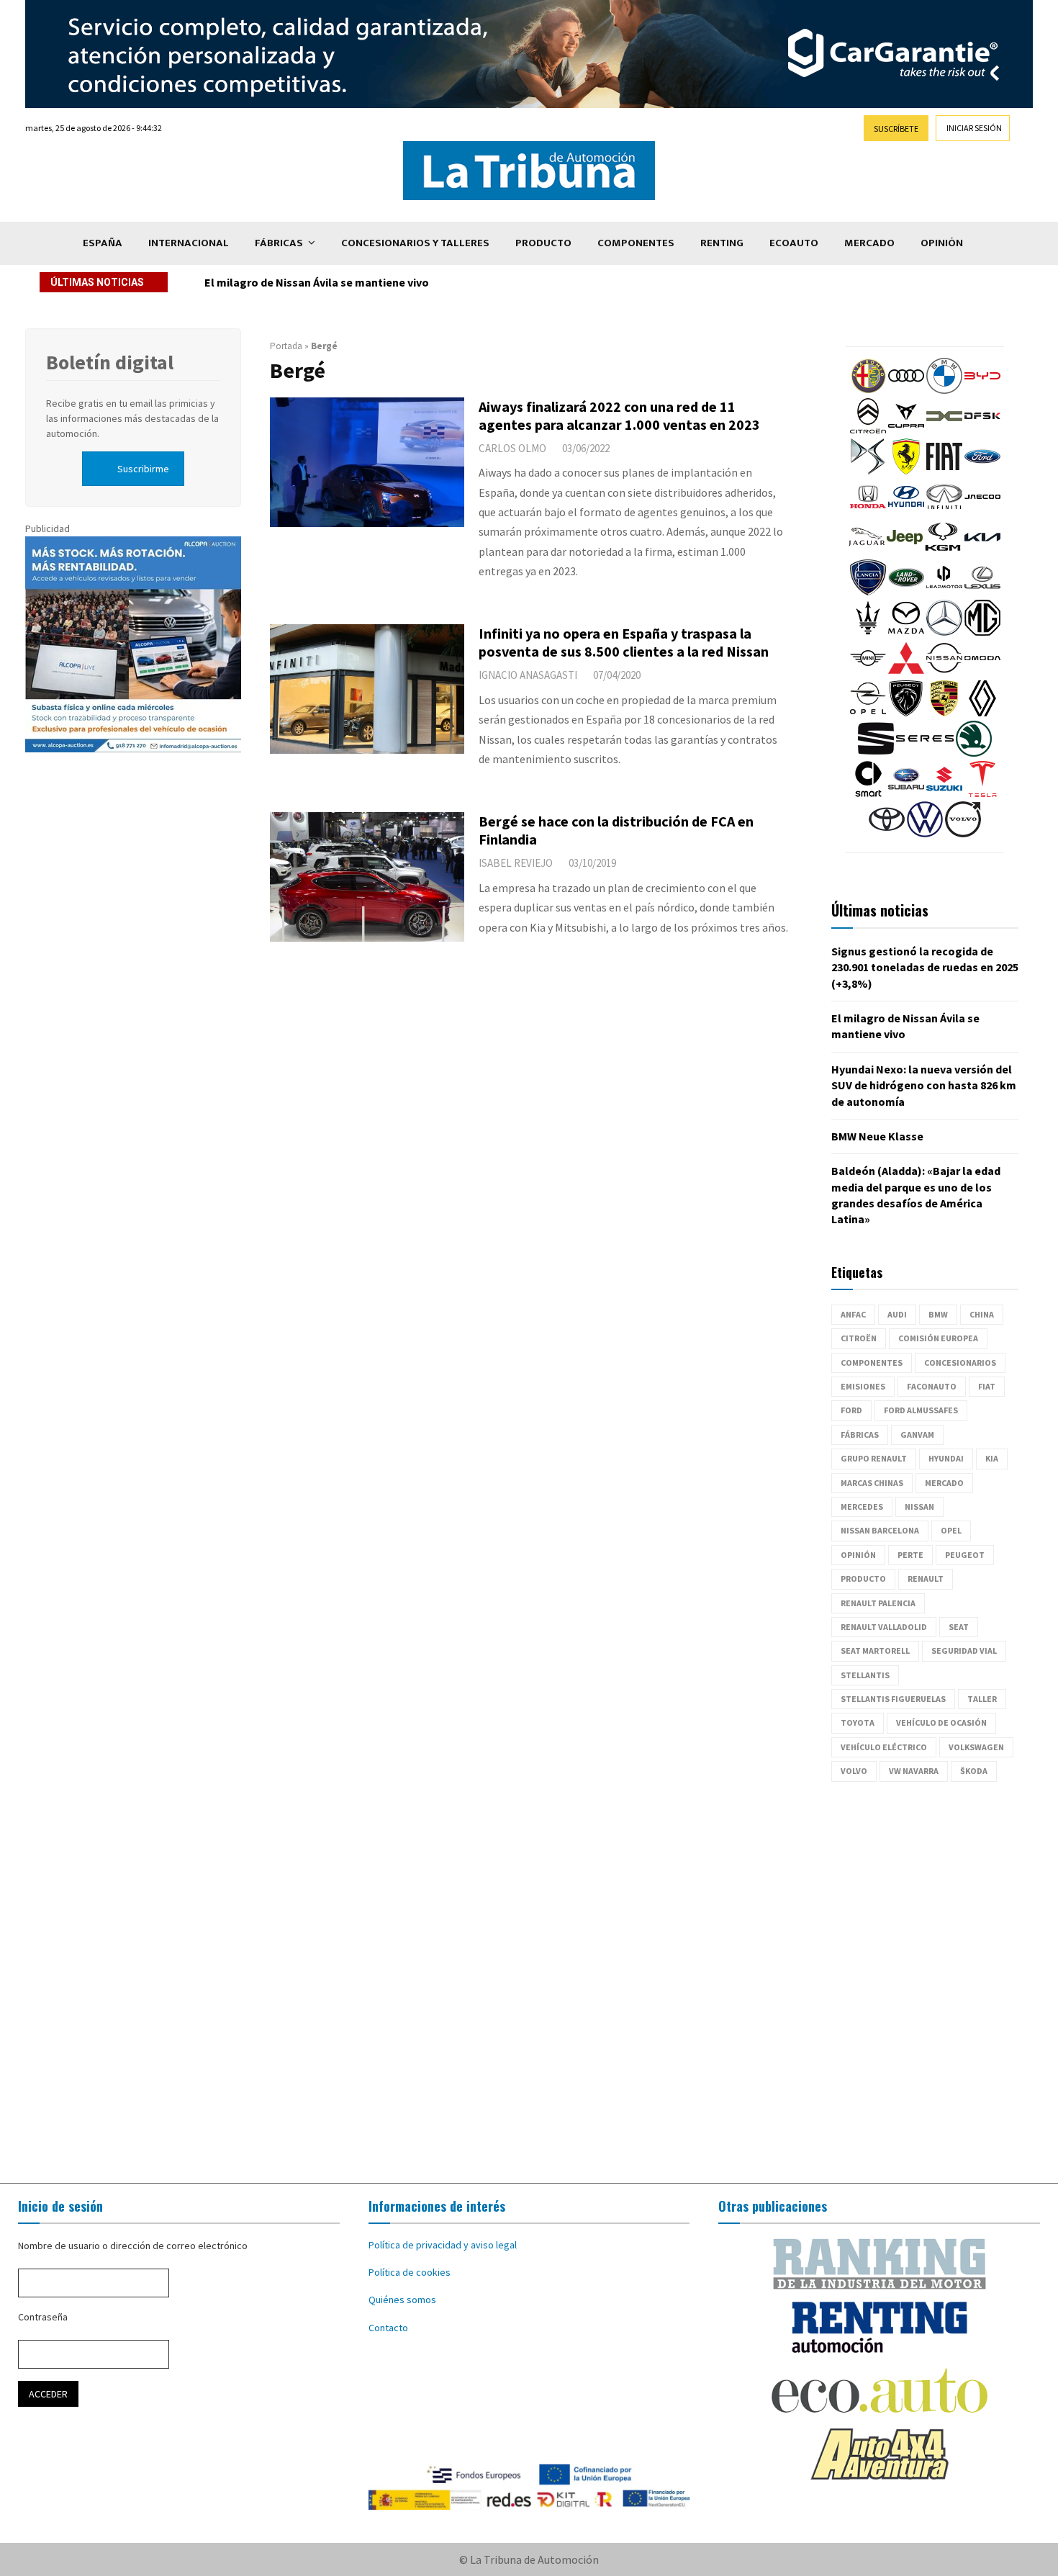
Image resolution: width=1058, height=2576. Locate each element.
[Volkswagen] (925, 834)
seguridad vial (964, 1650)
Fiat (987, 1386)
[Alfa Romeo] (868, 390)
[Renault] (982, 713)
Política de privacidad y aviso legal (443, 2245)
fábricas (860, 1435)
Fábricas (279, 243)
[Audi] (906, 390)
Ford (851, 1410)
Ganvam (917, 1435)
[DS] (868, 471)
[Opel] (868, 713)
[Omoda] (982, 672)
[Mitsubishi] (906, 672)
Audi (897, 1314)
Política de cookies (410, 2272)
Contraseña (43, 2317)
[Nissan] (944, 672)
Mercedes (862, 1507)
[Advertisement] (529, 1983)
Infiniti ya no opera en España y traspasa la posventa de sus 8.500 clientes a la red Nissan (624, 642)
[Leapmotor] (944, 592)
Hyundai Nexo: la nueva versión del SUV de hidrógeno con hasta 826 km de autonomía (426, 282)
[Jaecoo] (982, 511)
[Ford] (982, 471)
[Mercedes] (944, 632)
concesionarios (960, 1363)
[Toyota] (887, 834)
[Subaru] (906, 793)
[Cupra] (906, 431)
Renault (926, 1579)
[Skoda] (974, 753)
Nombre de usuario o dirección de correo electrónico (133, 2246)
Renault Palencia (878, 1603)
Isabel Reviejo (516, 863)
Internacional (189, 243)
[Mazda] (906, 632)
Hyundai (946, 1458)
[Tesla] (982, 793)
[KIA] (982, 551)
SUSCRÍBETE (896, 129)
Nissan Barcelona (880, 1530)
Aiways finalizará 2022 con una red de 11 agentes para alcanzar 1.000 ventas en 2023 (619, 415)
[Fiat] (944, 471)
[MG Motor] (982, 632)
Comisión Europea (938, 1338)
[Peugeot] (906, 713)
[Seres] (925, 753)
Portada (286, 346)
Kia (992, 1458)
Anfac (853, 1314)
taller (982, 1699)
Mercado (869, 243)
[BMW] (944, 390)
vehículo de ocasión (941, 1722)
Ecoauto (794, 243)
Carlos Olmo (512, 448)
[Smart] (868, 793)
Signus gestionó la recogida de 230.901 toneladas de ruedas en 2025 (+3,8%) (925, 967)
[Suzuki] (944, 793)
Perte (910, 1555)
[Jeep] (905, 551)
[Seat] (876, 753)
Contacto (388, 2328)
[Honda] (868, 511)
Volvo (854, 1771)
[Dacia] (944, 431)
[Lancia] (868, 592)
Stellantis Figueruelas (893, 1699)
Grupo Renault (874, 1458)
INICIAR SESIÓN (974, 128)
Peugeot (965, 1555)
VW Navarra (914, 1771)
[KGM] (943, 551)
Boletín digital (110, 362)
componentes (872, 1363)
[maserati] (868, 632)
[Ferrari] (906, 471)
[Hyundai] (906, 511)
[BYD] (982, 390)
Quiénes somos (402, 2300)
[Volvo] (963, 834)
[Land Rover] (906, 592)
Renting (722, 243)
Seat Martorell (875, 1650)
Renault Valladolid (884, 1627)
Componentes (636, 243)
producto (863, 1579)
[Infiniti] (944, 511)
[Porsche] (944, 713)
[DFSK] (982, 431)
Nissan (919, 1507)
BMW (938, 1314)
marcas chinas (872, 1483)
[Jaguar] (867, 551)
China (982, 1314)
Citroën (859, 1338)
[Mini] (868, 672)
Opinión (942, 243)
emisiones (863, 1386)
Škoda (974, 1771)
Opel (951, 1530)
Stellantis (865, 1675)
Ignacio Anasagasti (528, 675)
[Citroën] (868, 431)
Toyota (858, 1722)
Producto (543, 243)
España (103, 243)
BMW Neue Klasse (877, 1136)
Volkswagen (976, 1747)
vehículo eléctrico (884, 1747)
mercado (944, 1483)
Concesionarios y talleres (415, 243)
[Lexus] (982, 592)
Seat (959, 1627)
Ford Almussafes (921, 1410)
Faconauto (932, 1386)
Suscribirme (143, 469)
